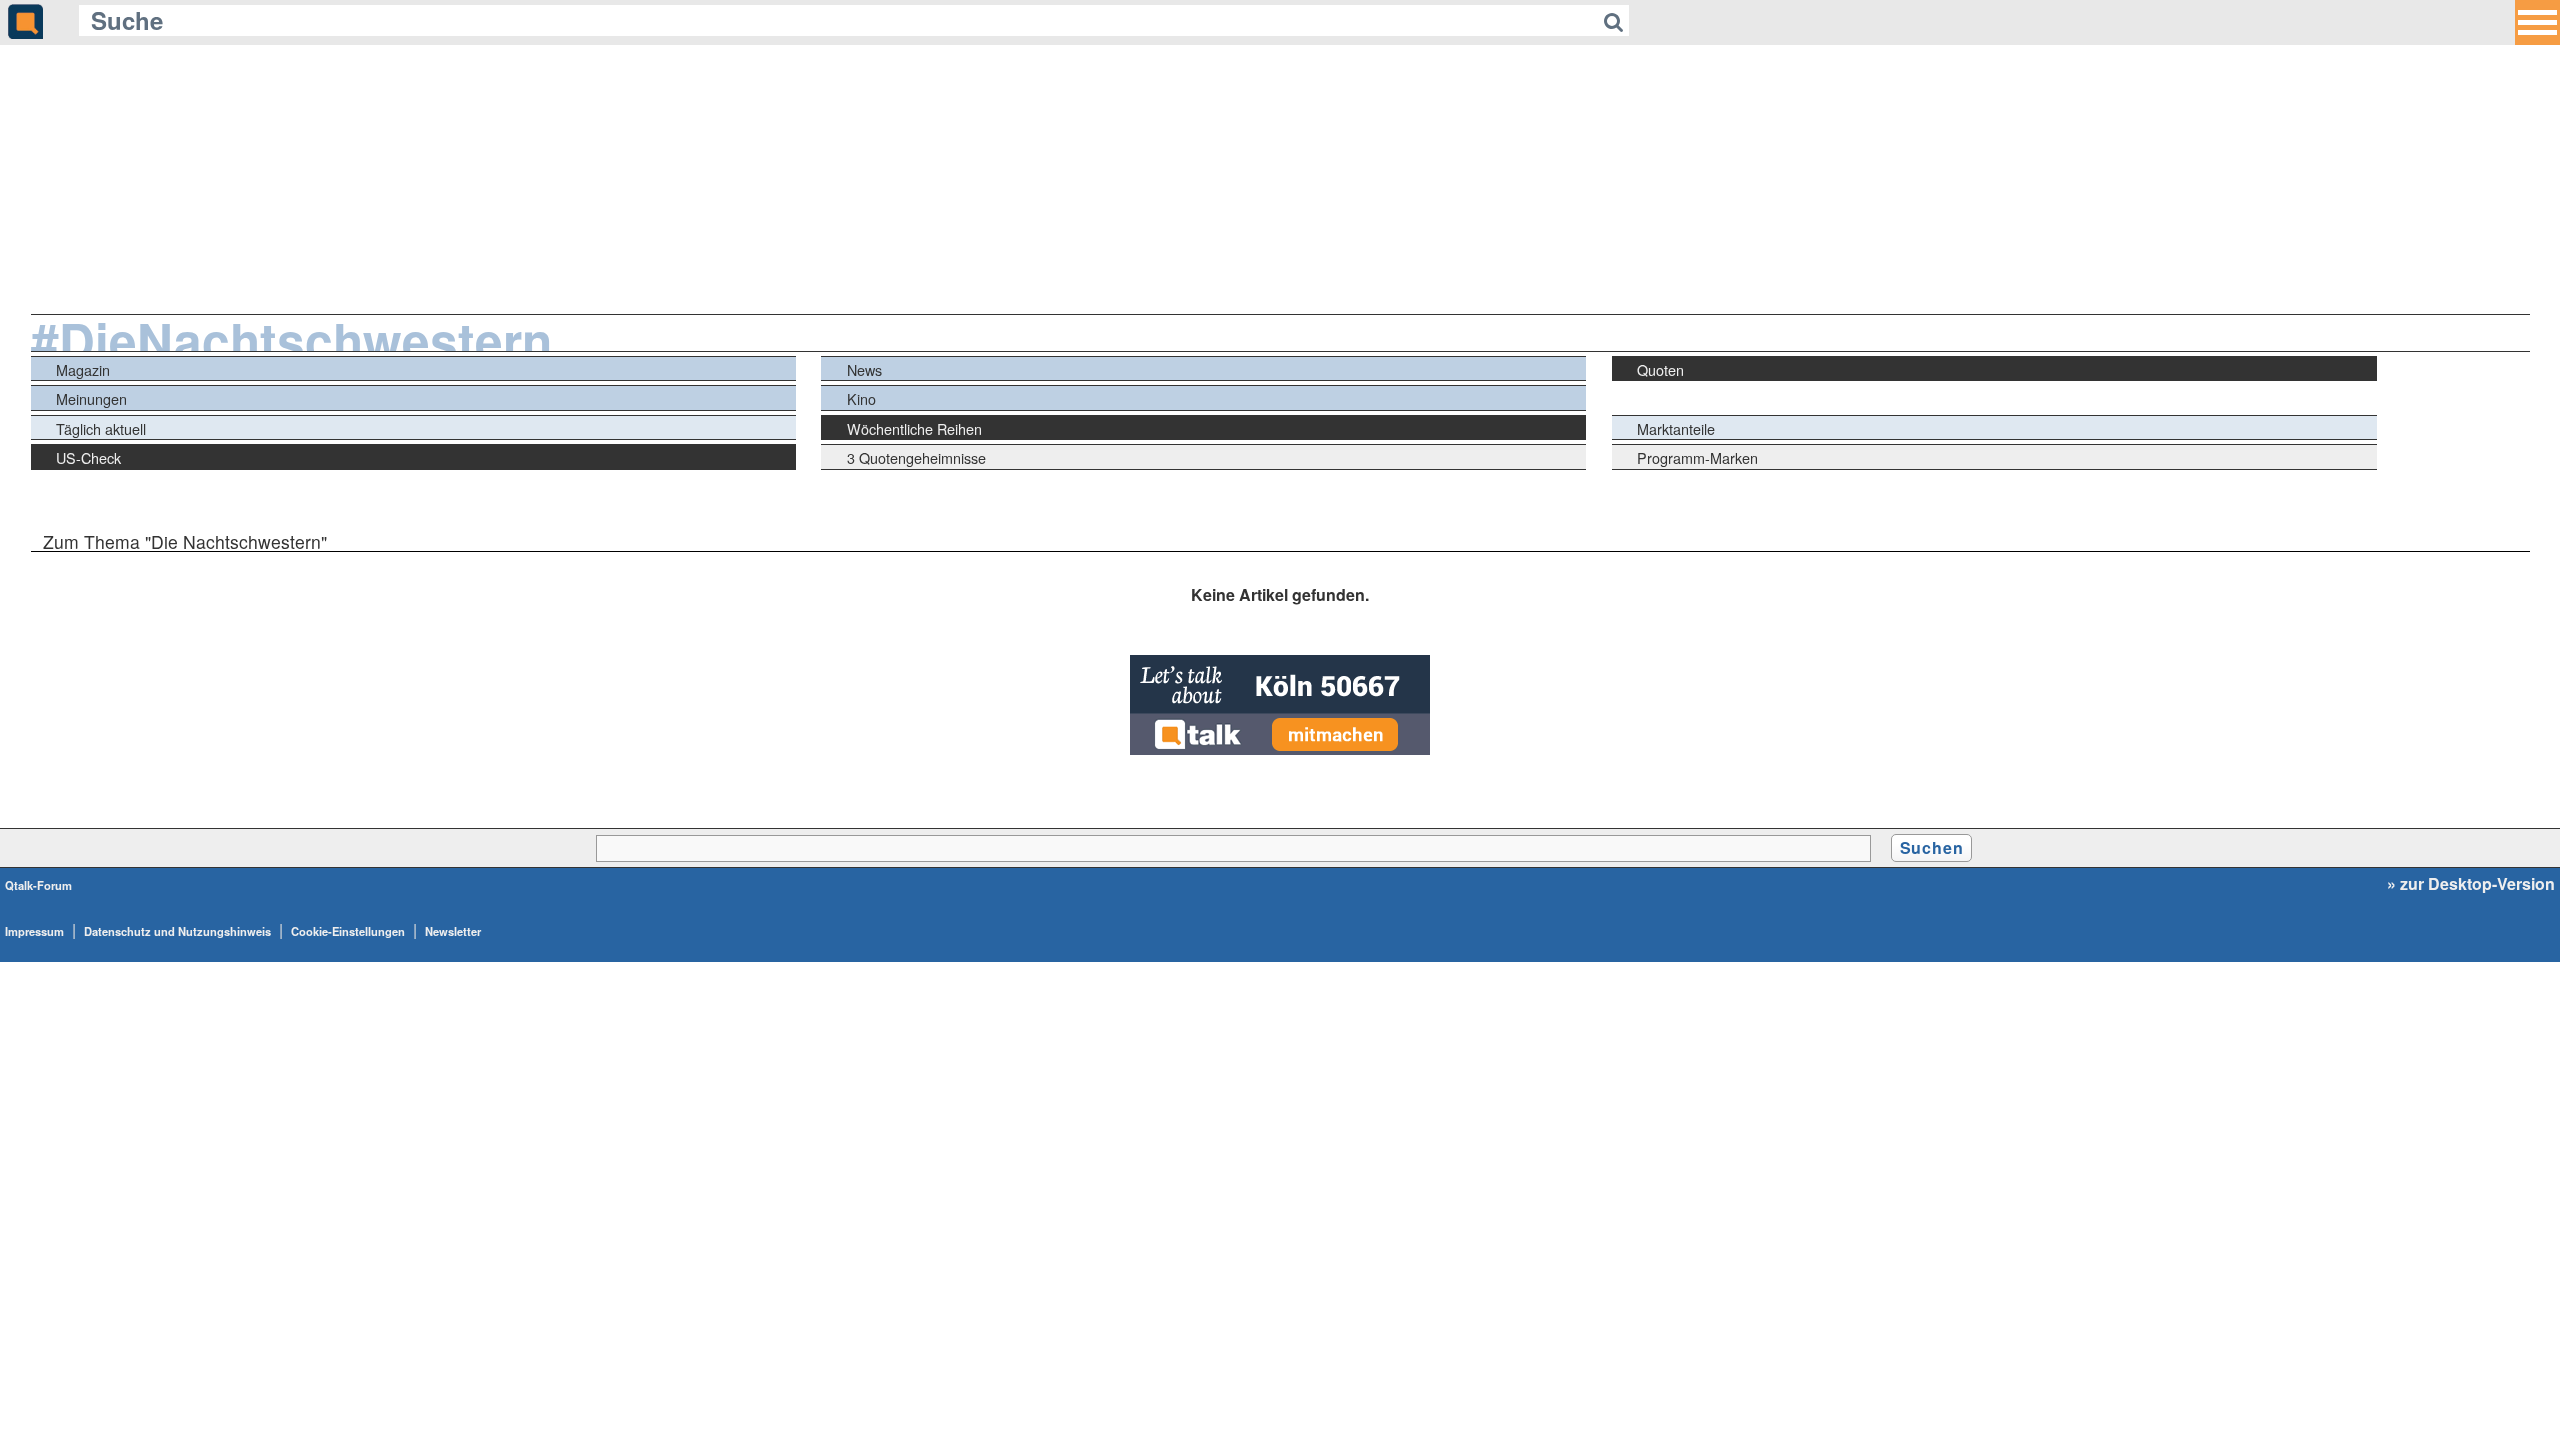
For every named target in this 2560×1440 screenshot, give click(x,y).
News (864, 369)
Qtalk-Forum (38, 885)
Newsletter (453, 931)
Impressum (34, 931)
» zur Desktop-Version (2471, 884)
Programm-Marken (1697, 457)
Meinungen (91, 398)
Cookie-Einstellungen (348, 931)
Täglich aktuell (101, 428)
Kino (861, 398)
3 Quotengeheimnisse (916, 457)
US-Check (88, 457)
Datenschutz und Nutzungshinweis (177, 931)
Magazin (83, 369)
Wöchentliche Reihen (914, 428)
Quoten (1660, 369)
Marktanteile (1676, 428)
